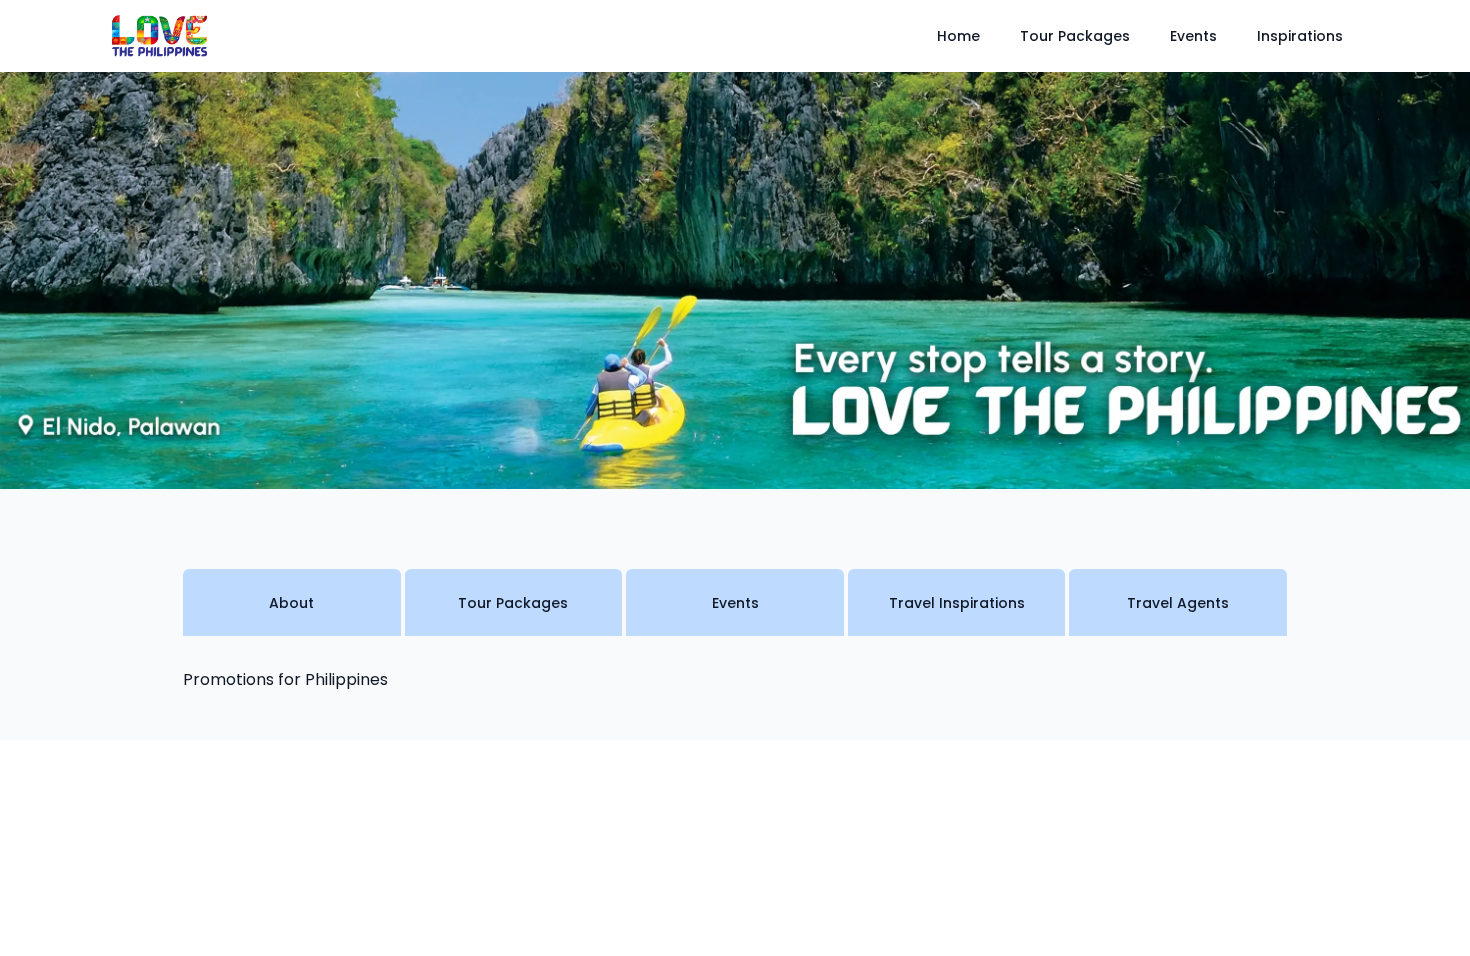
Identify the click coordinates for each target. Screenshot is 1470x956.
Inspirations (1300, 36)
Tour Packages (1075, 36)
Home (958, 36)
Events (1193, 36)
